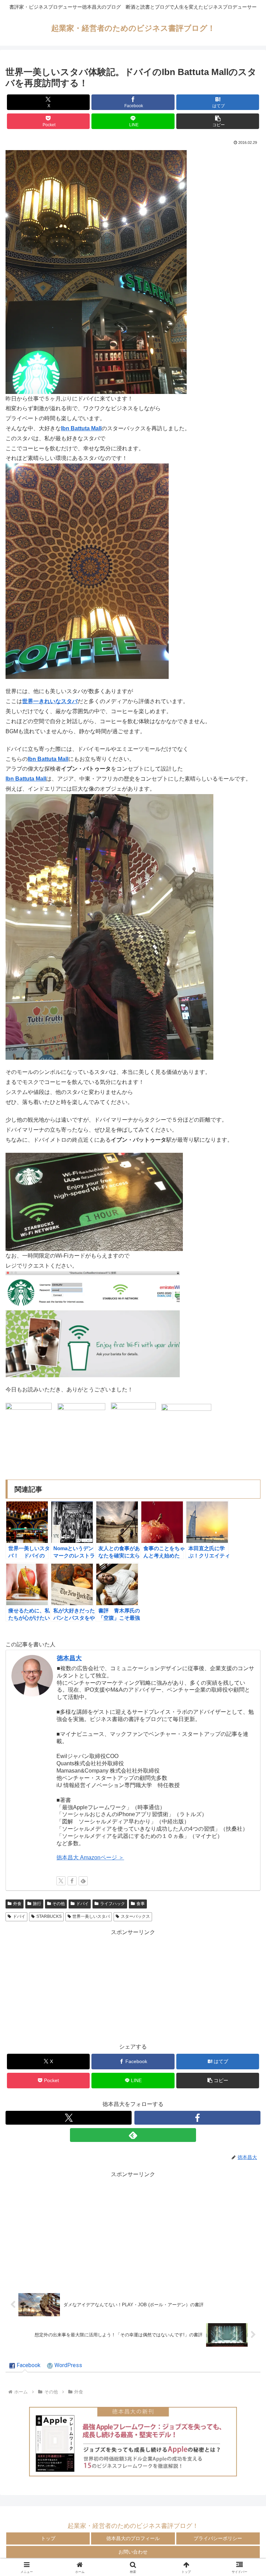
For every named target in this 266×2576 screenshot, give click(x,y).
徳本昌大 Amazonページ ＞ (90, 1857)
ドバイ (82, 1904)
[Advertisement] (133, 1986)
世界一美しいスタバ (91, 1916)
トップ (48, 2538)
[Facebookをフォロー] (72, 1881)
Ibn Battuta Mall (81, 428)
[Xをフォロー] (61, 1881)
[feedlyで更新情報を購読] (83, 1881)
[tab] (25, 2366)
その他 (59, 1904)
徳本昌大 (69, 1658)
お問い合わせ (133, 2552)
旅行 (37, 1904)
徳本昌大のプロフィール (133, 2538)
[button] (218, 121)
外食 (17, 1904)
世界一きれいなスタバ (50, 701)
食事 (141, 1904)
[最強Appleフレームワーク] (133, 2441)
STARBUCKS (49, 1916)
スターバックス (135, 1916)
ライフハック (113, 1904)
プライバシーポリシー (218, 2538)
